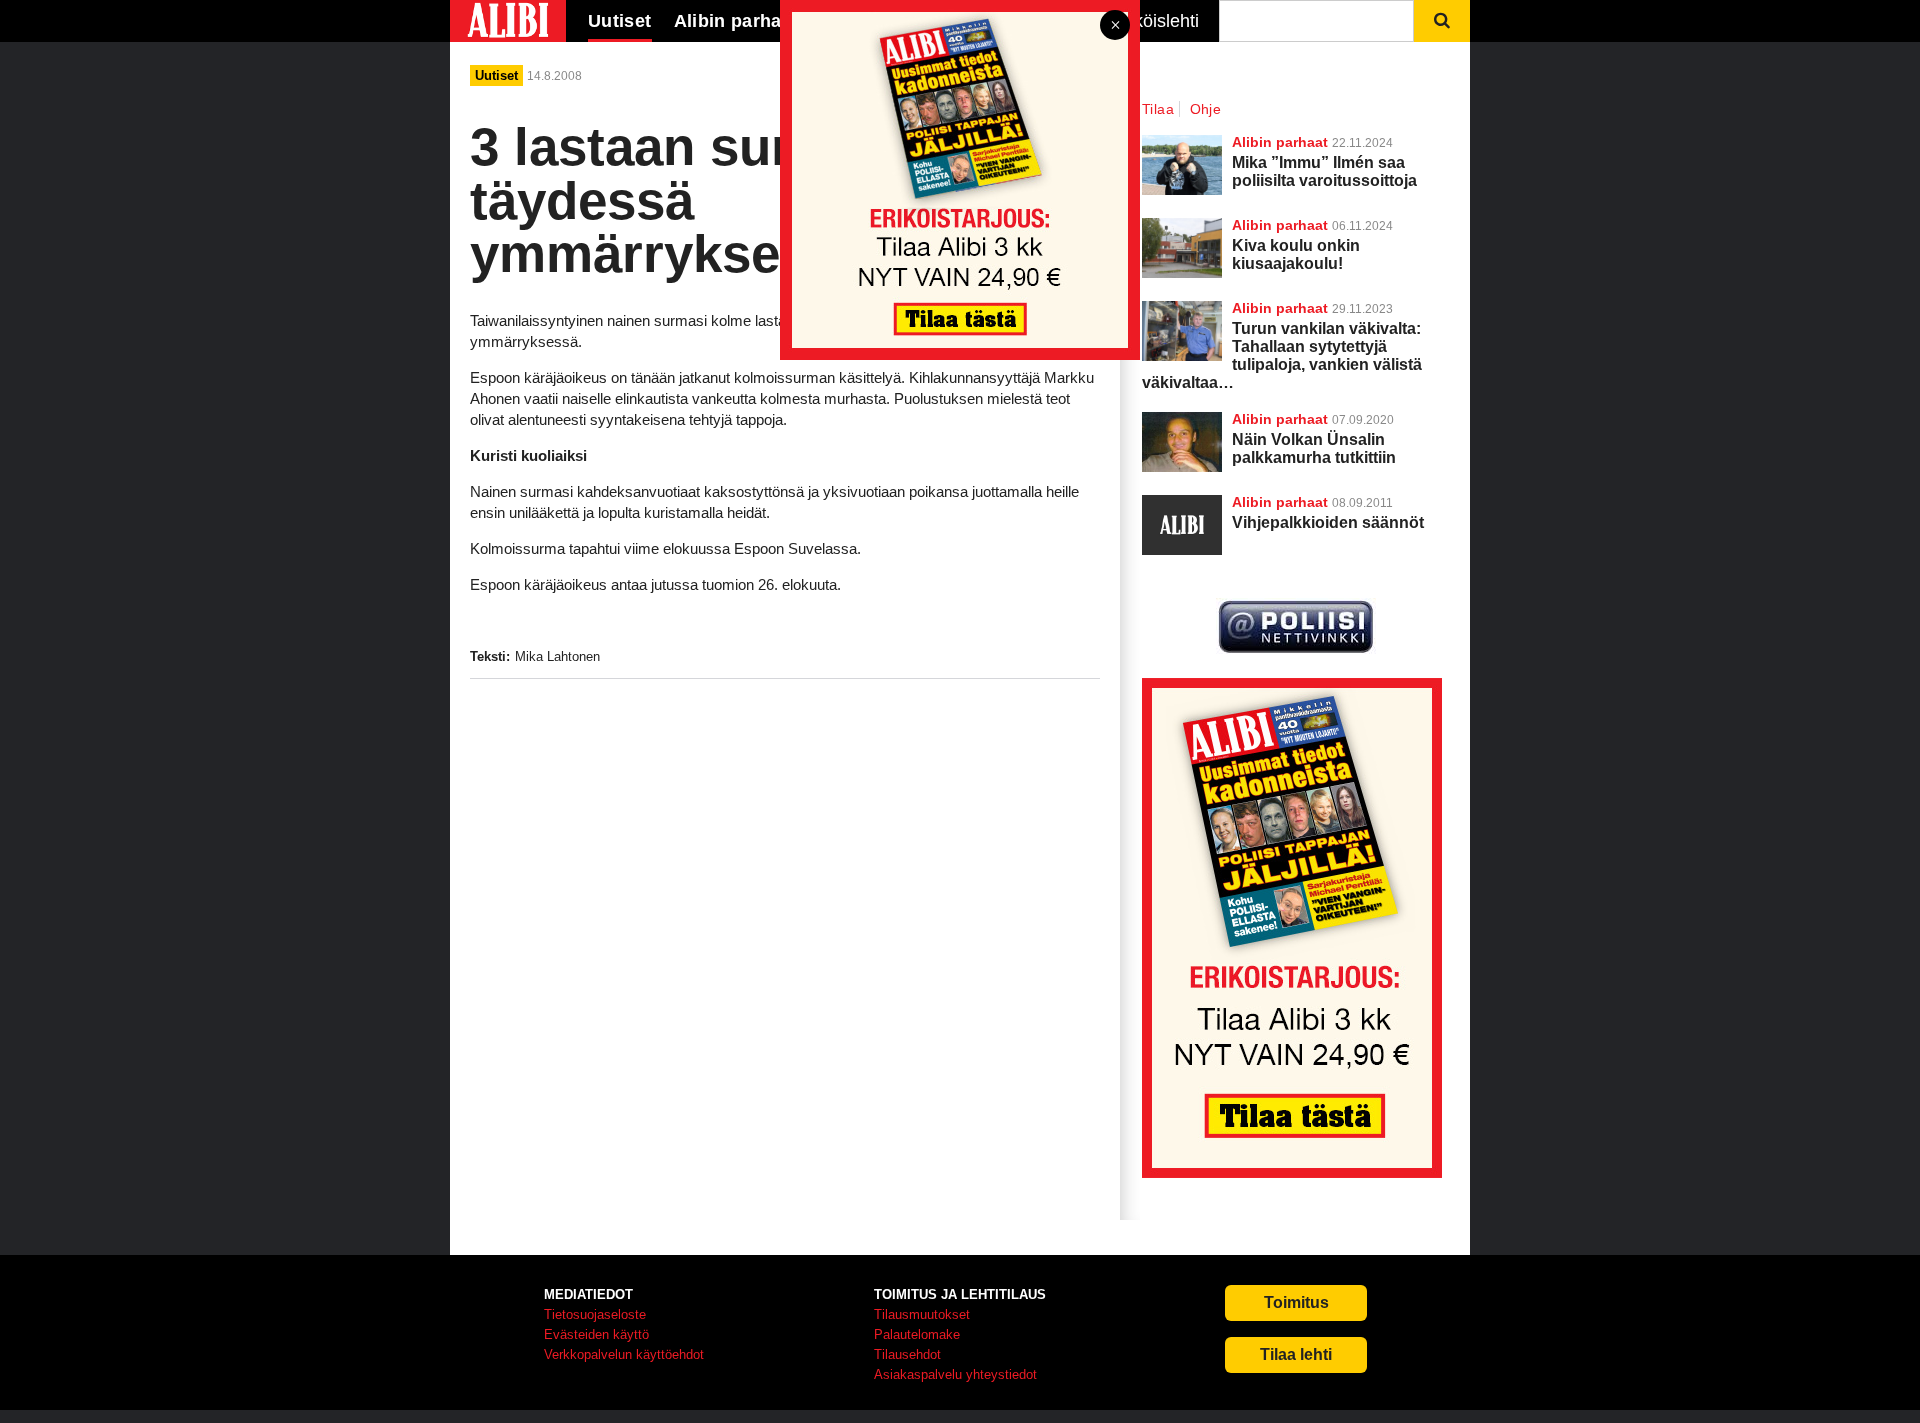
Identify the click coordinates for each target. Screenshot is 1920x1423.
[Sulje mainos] (1115, 26)
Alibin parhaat (1280, 419)
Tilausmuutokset (922, 1314)
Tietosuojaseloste (595, 1314)
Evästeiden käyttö (596, 1334)
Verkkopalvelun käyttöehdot (624, 1354)
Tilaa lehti (1296, 1354)
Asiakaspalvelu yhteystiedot (955, 1374)
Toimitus (1296, 1302)
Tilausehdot (907, 1354)
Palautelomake (917, 1334)
